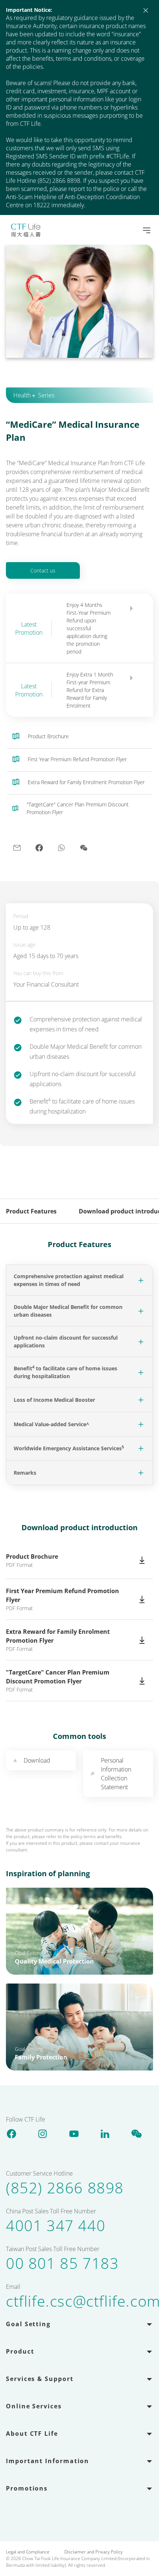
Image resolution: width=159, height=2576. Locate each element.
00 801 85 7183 (62, 2263)
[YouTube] (74, 2133)
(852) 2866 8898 (65, 2188)
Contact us (43, 570)
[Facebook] (11, 2133)
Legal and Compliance (28, 2552)
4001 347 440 (56, 2226)
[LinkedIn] (105, 2133)
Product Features (31, 1211)
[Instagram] (43, 2133)
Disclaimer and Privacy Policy (94, 2552)
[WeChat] (136, 2133)
